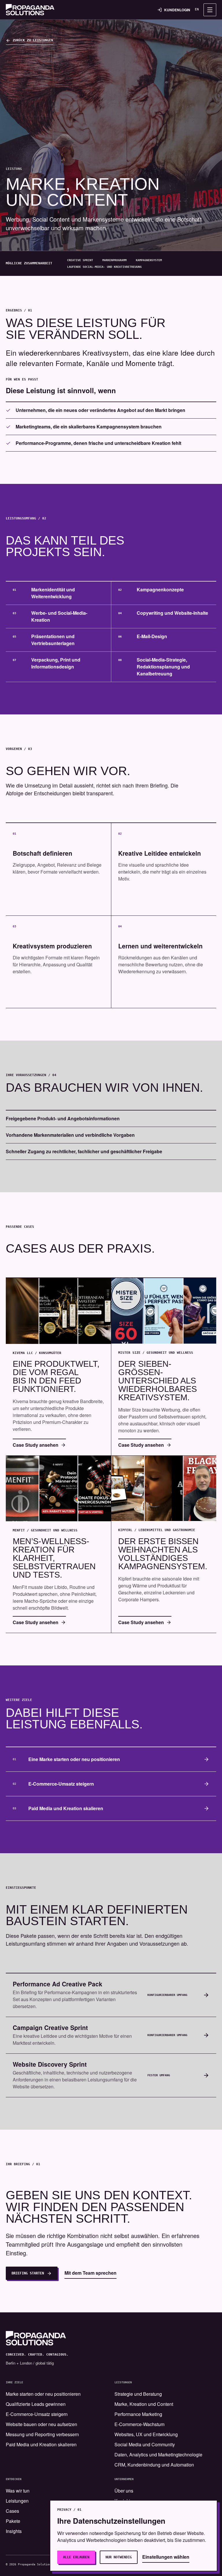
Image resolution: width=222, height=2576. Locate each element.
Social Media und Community (145, 2444)
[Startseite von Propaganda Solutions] (30, 10)
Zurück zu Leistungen (33, 40)
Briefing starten (28, 2273)
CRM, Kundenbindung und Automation (154, 2465)
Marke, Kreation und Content (144, 2404)
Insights (14, 2531)
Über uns (124, 2491)
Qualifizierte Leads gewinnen (36, 2404)
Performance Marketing (138, 2414)
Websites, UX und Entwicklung (146, 2434)
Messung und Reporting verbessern (42, 2434)
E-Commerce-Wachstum (139, 2424)
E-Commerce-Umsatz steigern (37, 2414)
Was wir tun (18, 2491)
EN (197, 9)
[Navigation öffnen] (210, 10)
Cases (12, 2511)
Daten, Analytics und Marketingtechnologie (158, 2455)
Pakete (13, 2521)
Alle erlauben (76, 2557)
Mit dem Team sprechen (90, 2273)
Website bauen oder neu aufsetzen (41, 2424)
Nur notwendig (119, 2557)
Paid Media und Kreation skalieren (41, 2444)
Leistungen (17, 2501)
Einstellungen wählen (166, 2557)
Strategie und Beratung (138, 2394)
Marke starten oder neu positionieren (43, 2394)
